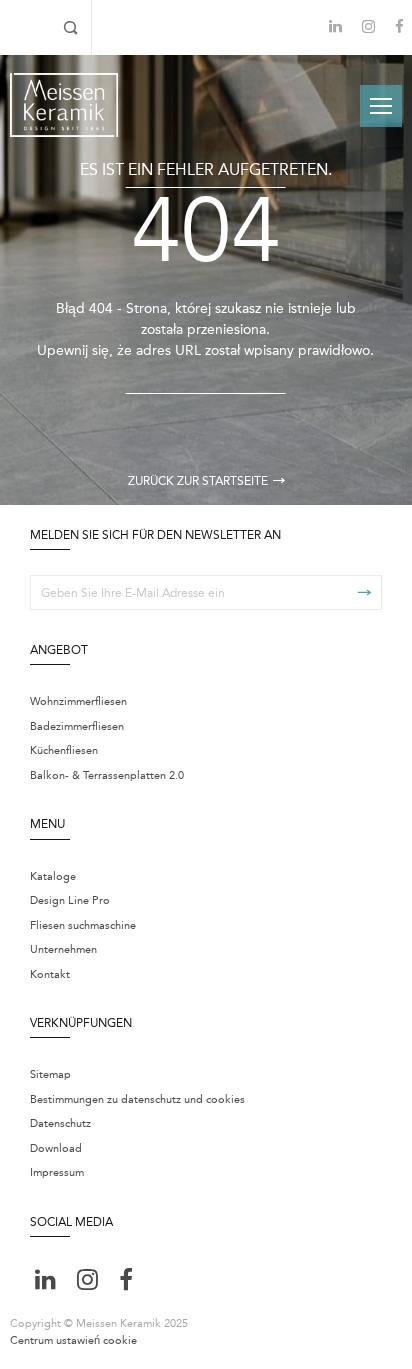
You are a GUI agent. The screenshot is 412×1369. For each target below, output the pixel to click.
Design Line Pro (70, 900)
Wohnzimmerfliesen (78, 701)
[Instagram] (368, 28)
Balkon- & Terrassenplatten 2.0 (107, 775)
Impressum (57, 1172)
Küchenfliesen (64, 750)
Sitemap (50, 1074)
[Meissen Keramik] (64, 105)
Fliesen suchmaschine (83, 925)
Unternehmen (63, 949)
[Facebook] (399, 28)
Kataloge (53, 876)
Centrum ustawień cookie (73, 1340)
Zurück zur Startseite (198, 481)
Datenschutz (60, 1123)
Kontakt (50, 974)
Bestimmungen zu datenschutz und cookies (137, 1099)
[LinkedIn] (335, 26)
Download (56, 1148)
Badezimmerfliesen (77, 726)
